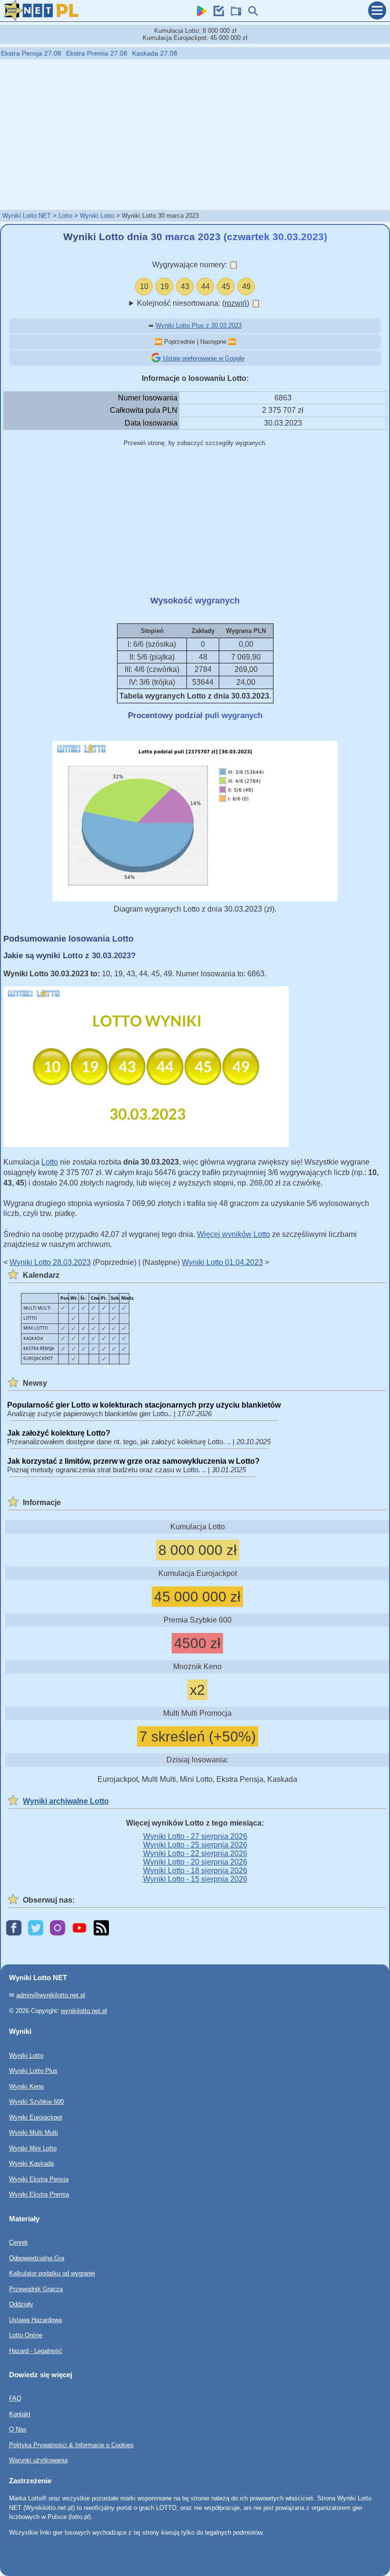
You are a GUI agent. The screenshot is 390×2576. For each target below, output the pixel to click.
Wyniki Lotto (97, 216)
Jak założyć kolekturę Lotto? (59, 1433)
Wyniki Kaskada (31, 2163)
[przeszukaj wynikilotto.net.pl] (251, 14)
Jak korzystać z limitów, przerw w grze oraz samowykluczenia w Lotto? (133, 1461)
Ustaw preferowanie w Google (203, 358)
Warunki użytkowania (38, 2460)
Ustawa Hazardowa (35, 2319)
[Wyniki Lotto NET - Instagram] (58, 1929)
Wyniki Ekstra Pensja (39, 2179)
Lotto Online (26, 2335)
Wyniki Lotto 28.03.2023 (50, 1262)
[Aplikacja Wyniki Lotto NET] (199, 14)
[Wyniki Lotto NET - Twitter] (36, 1929)
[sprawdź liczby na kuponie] (216, 14)
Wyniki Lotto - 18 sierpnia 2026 (195, 1871)
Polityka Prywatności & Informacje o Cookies (71, 2445)
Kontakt (20, 2414)
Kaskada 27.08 (120, 53)
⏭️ (232, 342)
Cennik (19, 2242)
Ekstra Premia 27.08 (62, 53)
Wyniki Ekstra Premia (39, 2194)
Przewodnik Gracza (36, 2289)
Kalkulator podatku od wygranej (52, 2273)
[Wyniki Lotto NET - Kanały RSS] (101, 1929)
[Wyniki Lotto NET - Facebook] (14, 1929)
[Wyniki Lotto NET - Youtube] (79, 1929)
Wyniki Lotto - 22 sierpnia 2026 (195, 1853)
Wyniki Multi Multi (34, 2133)
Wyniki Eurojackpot (36, 2117)
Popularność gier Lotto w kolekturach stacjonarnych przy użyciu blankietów (144, 1405)
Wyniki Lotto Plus (33, 2071)
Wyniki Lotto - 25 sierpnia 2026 (195, 1845)
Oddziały (21, 2304)
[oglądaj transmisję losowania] (234, 14)
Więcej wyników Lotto (234, 1234)
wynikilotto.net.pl (84, 2011)
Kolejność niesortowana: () (199, 303)
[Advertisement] (195, 134)
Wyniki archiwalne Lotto (66, 1801)
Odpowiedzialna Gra (37, 2258)
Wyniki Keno (26, 2086)
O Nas (18, 2429)
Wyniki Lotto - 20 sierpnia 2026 (195, 1862)
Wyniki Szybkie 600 (36, 2102)
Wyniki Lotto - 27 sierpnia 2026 (195, 1836)
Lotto (65, 216)
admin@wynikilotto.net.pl (51, 1995)
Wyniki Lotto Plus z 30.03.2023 (199, 326)
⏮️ (158, 342)
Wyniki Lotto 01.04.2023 (222, 1262)
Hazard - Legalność (36, 2350)
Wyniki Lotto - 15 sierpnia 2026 (195, 1879)
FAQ (15, 2398)
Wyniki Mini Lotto (33, 2148)
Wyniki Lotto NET (27, 216)
